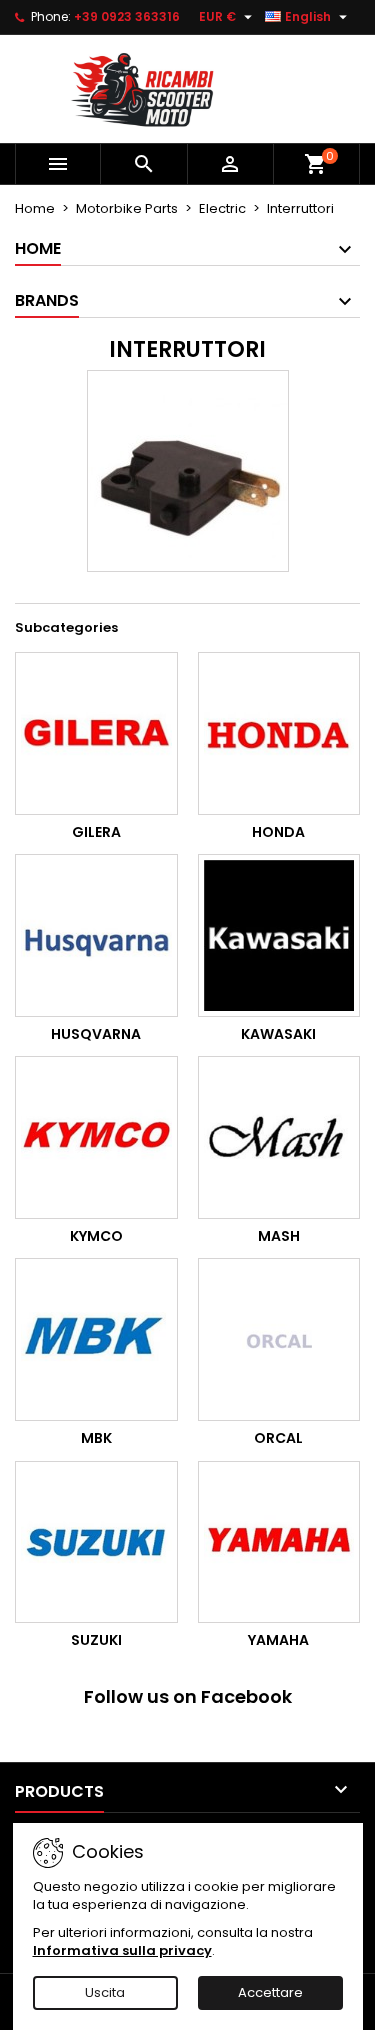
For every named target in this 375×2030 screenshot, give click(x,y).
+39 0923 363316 (127, 16)
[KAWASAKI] (279, 935)
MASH (279, 1236)
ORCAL (278, 1438)
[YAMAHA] (279, 1542)
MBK (96, 1438)
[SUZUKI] (96, 1542)
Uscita (105, 1992)
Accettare (270, 1992)
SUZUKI (96, 1640)
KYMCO (96, 1236)
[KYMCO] (96, 1137)
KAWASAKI (278, 1034)
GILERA (96, 832)
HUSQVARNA (96, 1034)
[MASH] (279, 1137)
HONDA (278, 832)
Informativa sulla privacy (122, 1950)
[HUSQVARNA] (96, 935)
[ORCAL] (279, 1339)
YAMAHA (278, 1640)
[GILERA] (96, 733)
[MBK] (96, 1339)
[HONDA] (279, 733)
